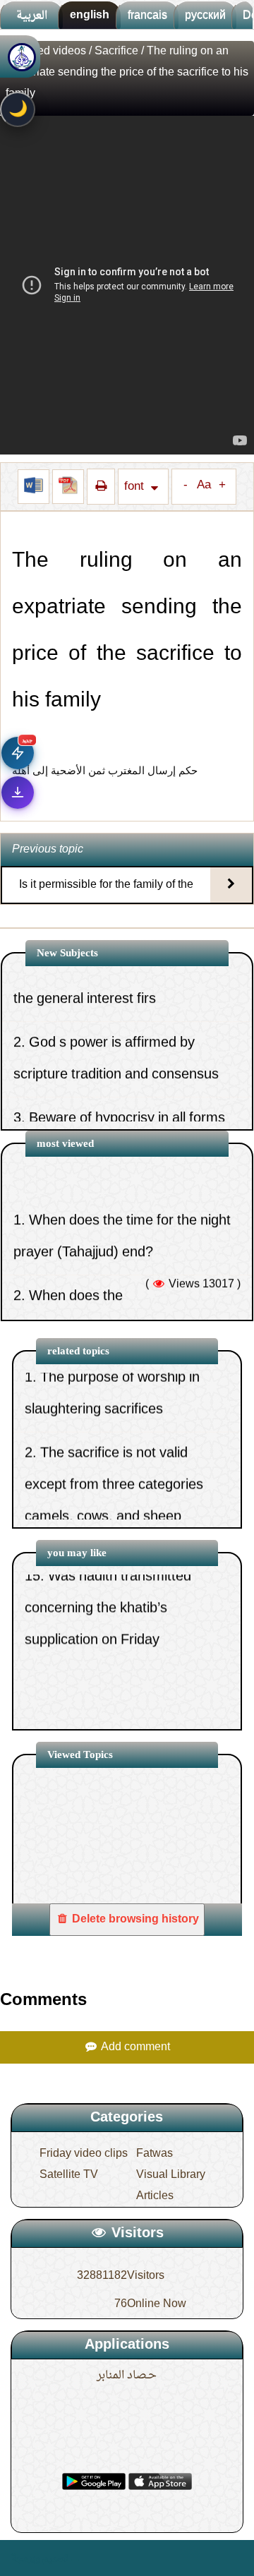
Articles (155, 2196)
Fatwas (155, 2154)
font (135, 487)
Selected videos (46, 52)
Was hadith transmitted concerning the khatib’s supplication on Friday (108, 1575)
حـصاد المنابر (127, 2376)
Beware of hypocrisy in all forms (127, 1079)
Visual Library (171, 2175)
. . (76, 2558)
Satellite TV (69, 2175)
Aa (204, 486)
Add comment (134, 2047)
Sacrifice (118, 52)
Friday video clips (84, 2154)
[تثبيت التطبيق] (18, 793)
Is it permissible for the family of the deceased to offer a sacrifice (106, 897)
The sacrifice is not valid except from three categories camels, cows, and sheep (114, 1452)
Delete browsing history (134, 1920)
